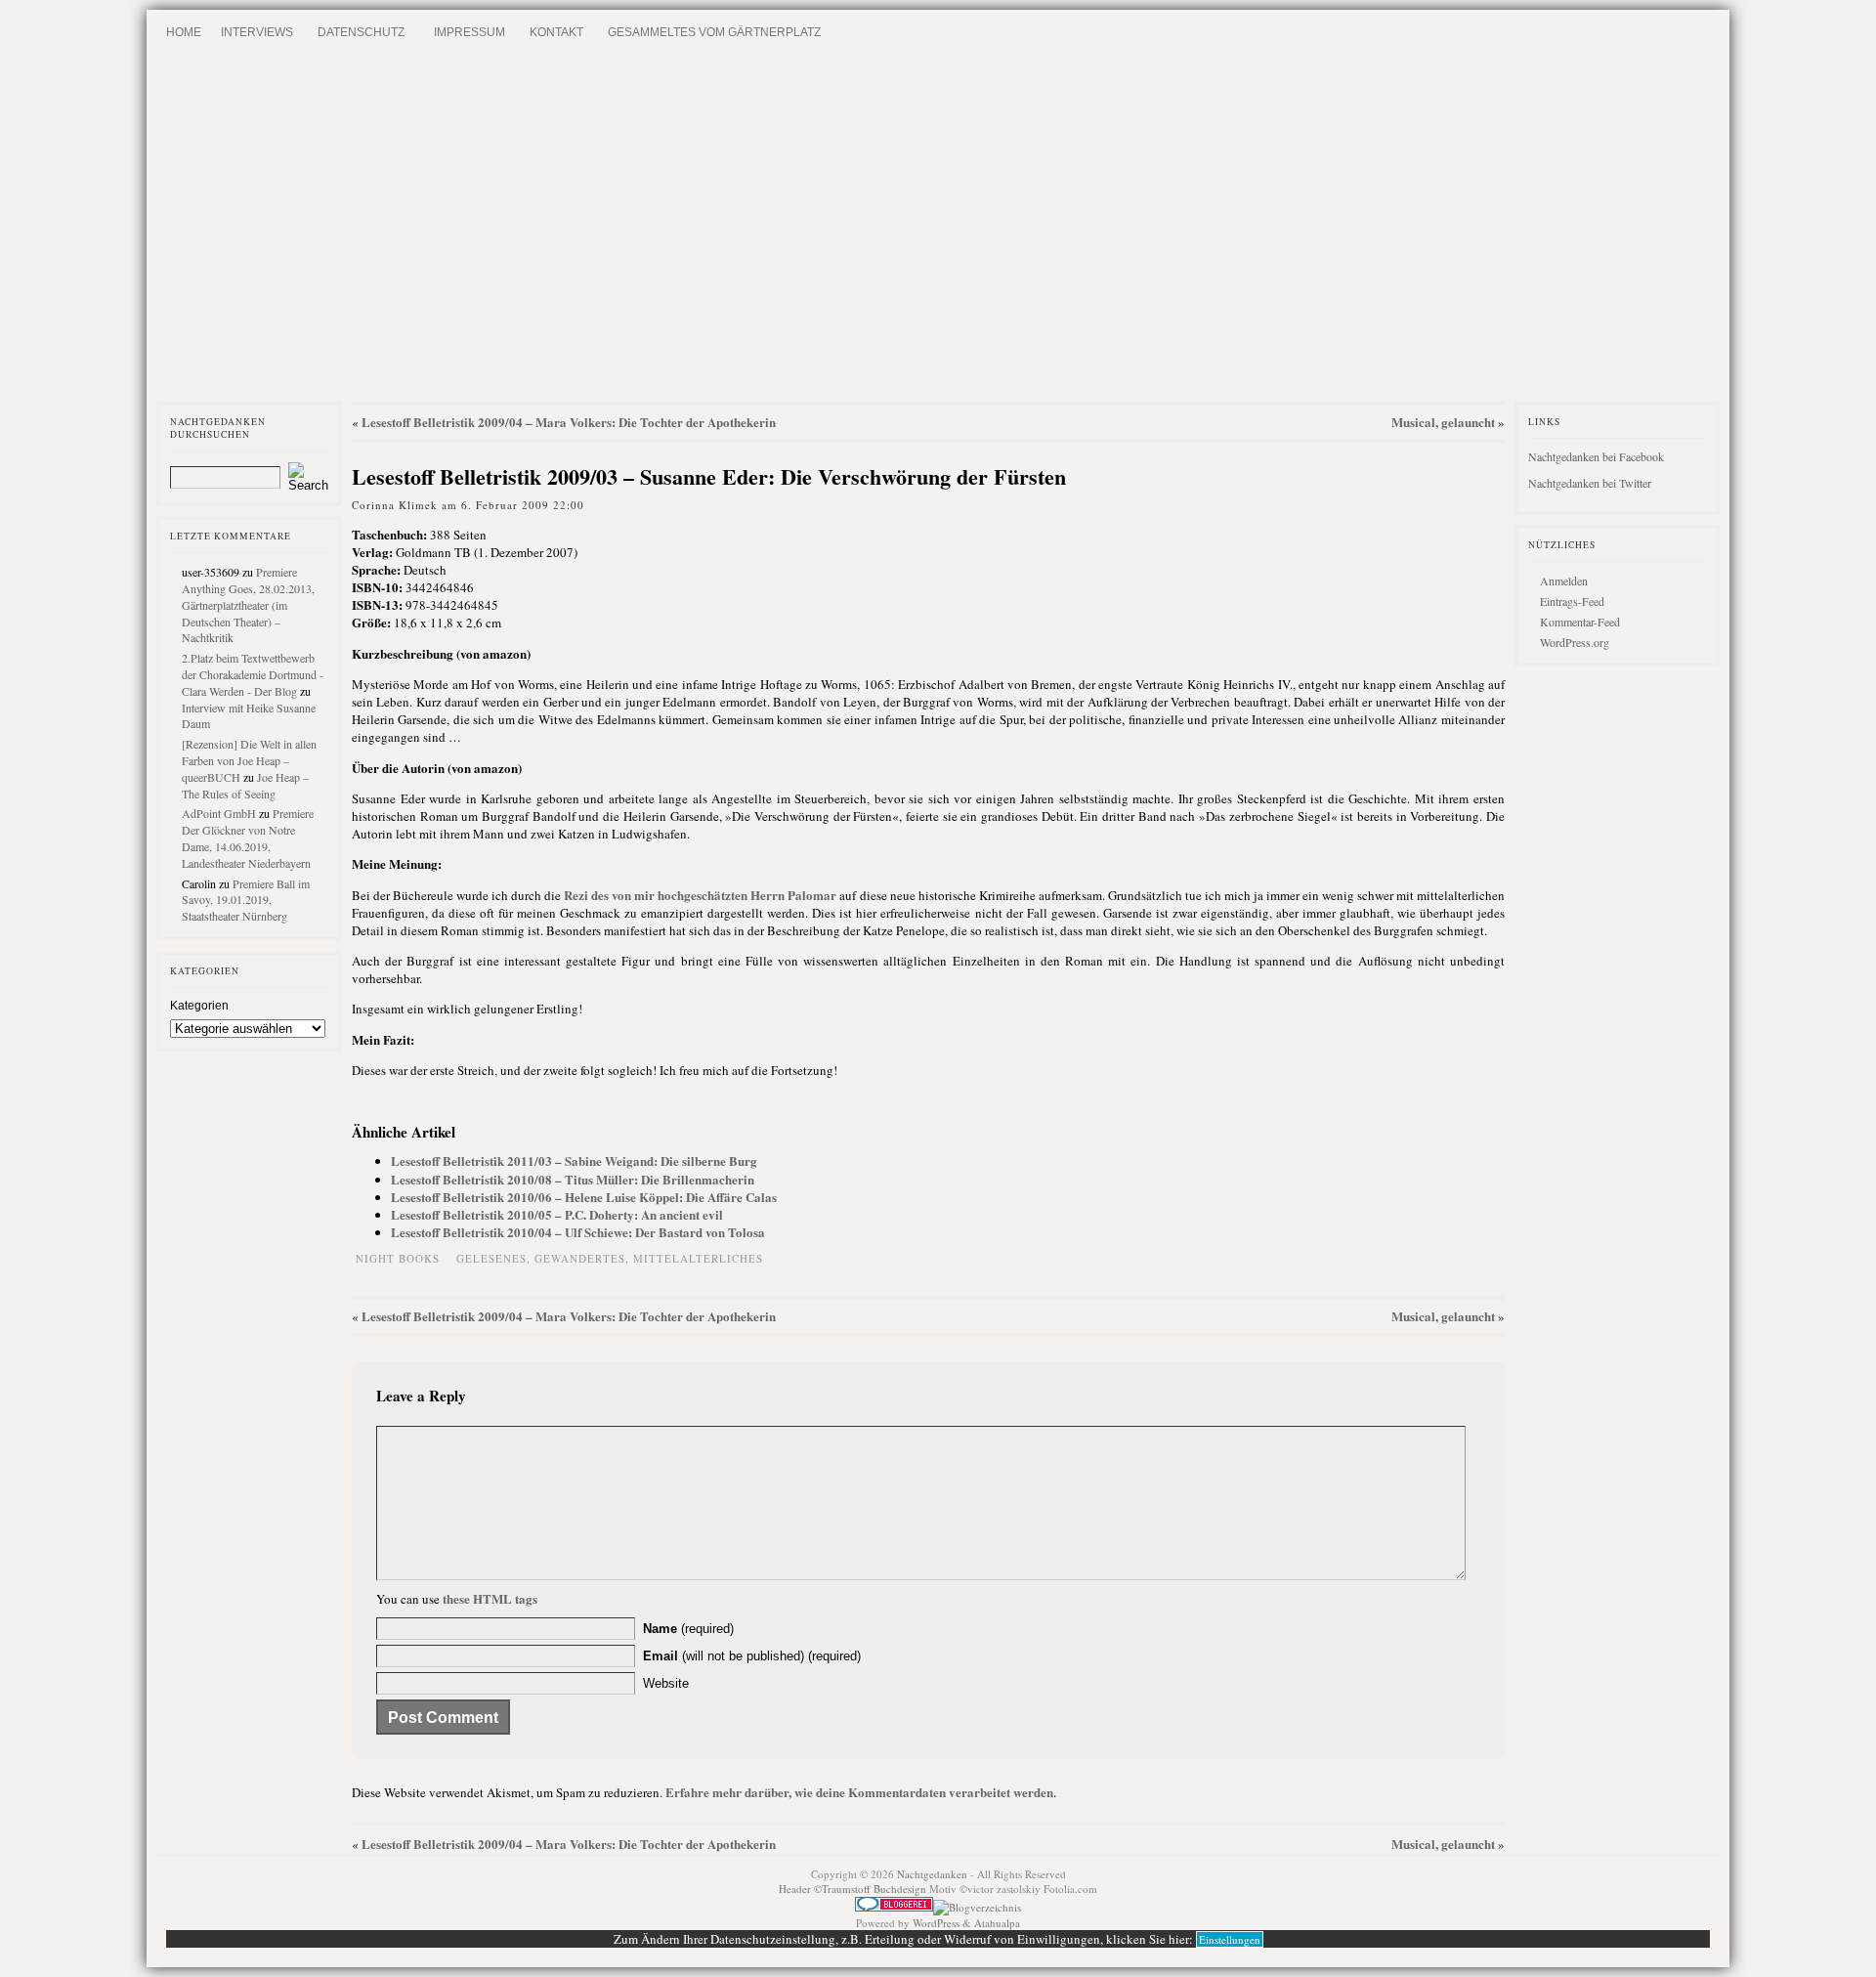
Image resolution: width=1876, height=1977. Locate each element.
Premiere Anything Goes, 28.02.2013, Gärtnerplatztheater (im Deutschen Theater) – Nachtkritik (248, 604)
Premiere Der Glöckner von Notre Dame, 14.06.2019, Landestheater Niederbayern (248, 838)
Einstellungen (1230, 1939)
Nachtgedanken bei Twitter (1590, 483)
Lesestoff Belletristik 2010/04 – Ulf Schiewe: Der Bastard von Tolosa (578, 1232)
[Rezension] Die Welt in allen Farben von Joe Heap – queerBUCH (249, 760)
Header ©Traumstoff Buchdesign (854, 1889)
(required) (688, 1629)
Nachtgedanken (932, 1874)
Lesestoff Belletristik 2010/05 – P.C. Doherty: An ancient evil (557, 1214)
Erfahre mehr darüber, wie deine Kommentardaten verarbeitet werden (859, 1792)
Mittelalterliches (698, 1258)
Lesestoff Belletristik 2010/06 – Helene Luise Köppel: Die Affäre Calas (584, 1197)
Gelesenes (491, 1258)
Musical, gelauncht (1443, 422)
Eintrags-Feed (1572, 601)
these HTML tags (490, 1598)
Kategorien (199, 1006)
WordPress (936, 1923)
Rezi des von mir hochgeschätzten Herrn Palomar (700, 895)
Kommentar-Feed (1580, 622)
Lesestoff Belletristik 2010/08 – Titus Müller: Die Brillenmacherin (573, 1179)
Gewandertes (580, 1258)
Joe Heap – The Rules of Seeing (245, 785)
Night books (398, 1258)
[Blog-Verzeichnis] (894, 1907)
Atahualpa (997, 1923)
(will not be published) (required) (752, 1656)
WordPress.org (1575, 642)
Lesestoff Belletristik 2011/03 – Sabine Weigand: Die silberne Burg (574, 1160)
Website (666, 1683)
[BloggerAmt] (977, 1907)
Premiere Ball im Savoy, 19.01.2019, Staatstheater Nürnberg (246, 900)
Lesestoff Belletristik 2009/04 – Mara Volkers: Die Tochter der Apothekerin (569, 422)
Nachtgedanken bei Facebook (1596, 456)
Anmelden (1564, 580)
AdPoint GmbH (219, 813)
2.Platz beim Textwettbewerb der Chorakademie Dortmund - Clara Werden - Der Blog (253, 674)
